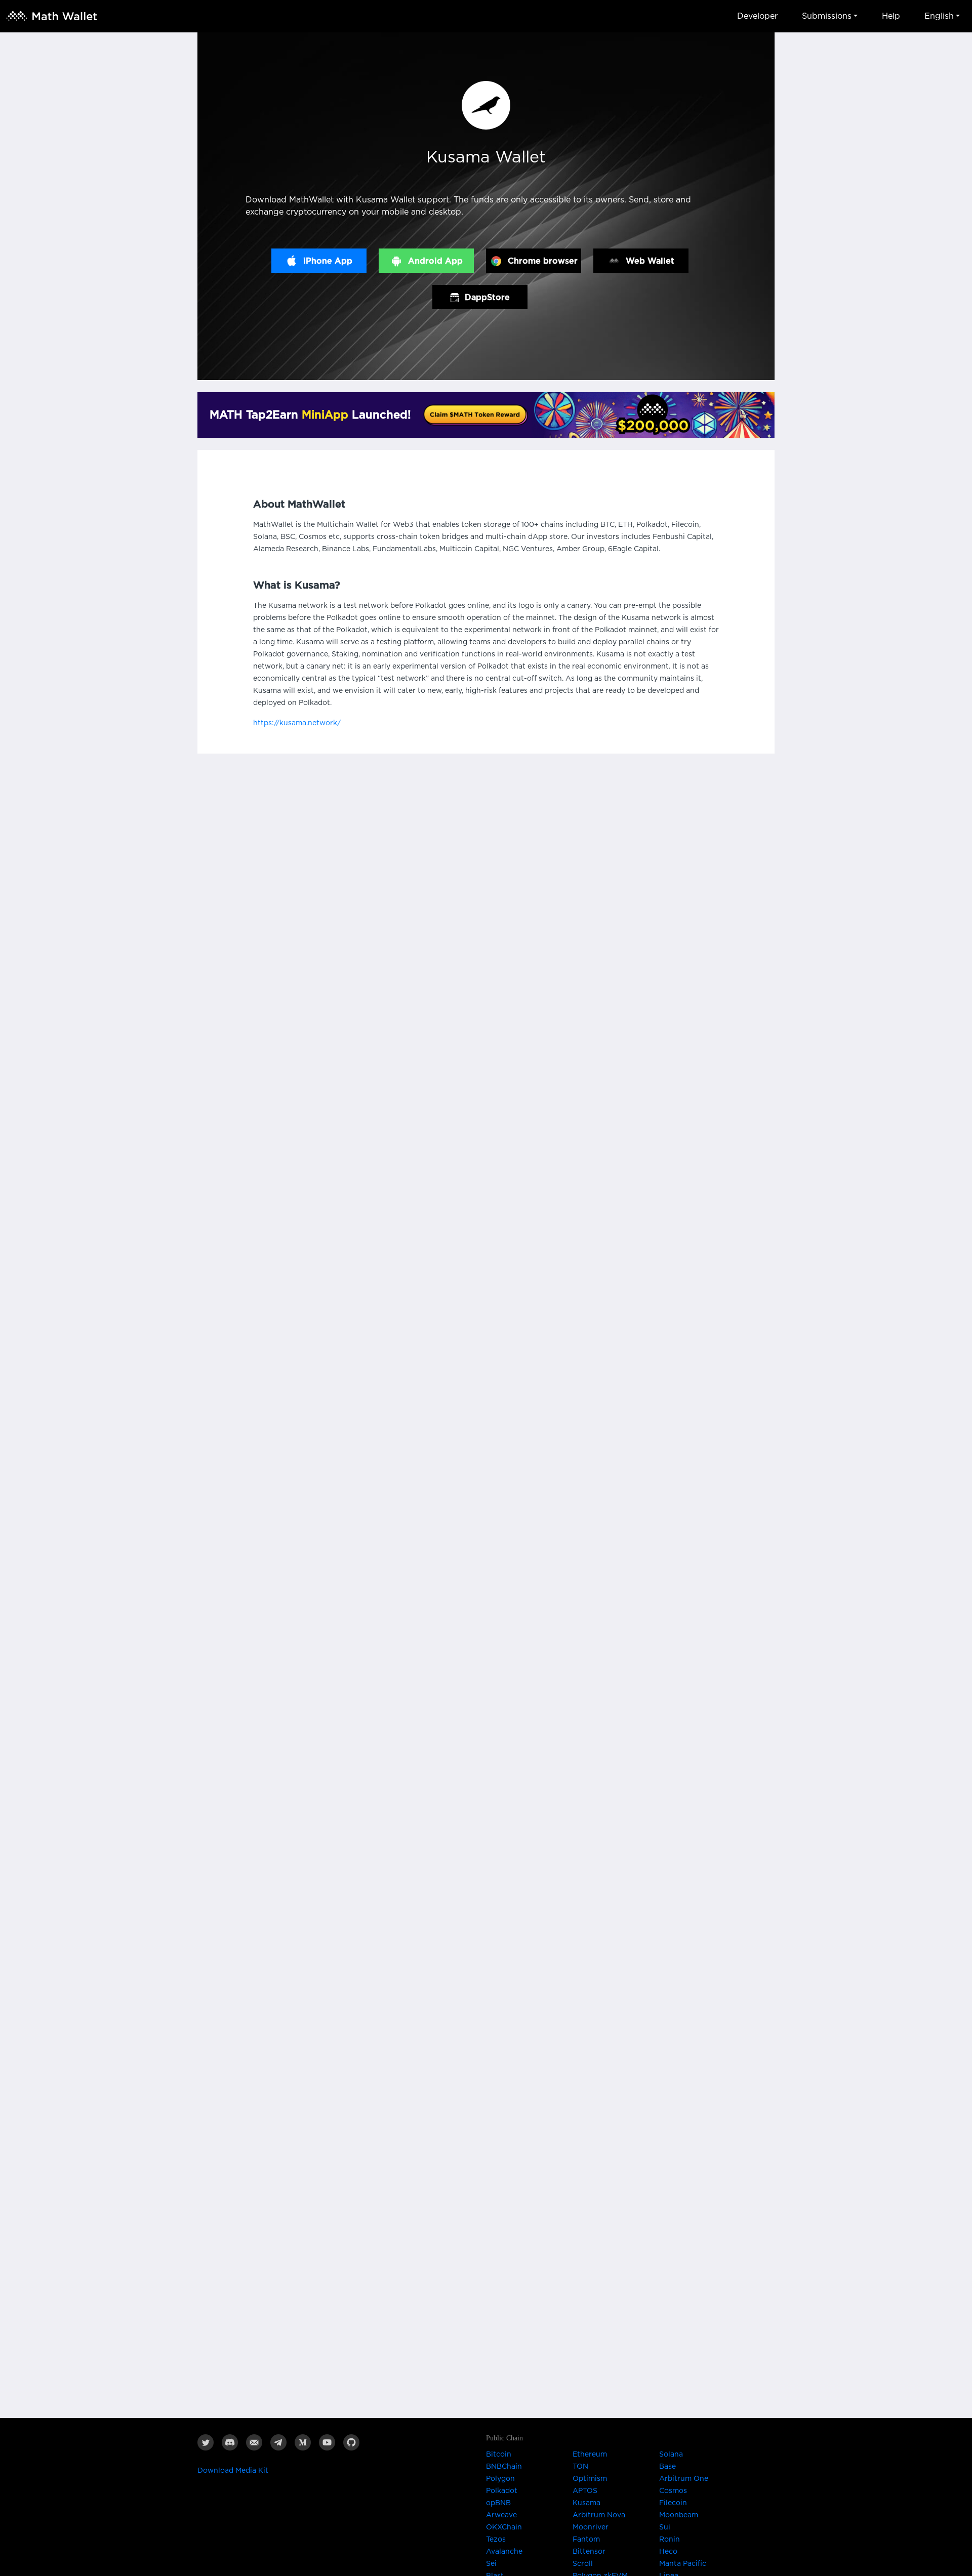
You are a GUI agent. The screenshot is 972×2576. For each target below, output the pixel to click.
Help (891, 16)
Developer (757, 16)
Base (667, 2467)
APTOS (585, 2491)
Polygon (500, 2479)
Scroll (583, 2564)
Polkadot (502, 2491)
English (939, 16)
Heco (668, 2552)
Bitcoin (499, 2455)
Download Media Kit (233, 2471)
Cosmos (673, 2491)
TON (580, 2467)
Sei (491, 2564)
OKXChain (504, 2527)
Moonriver (591, 2527)
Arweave (501, 2515)
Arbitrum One (684, 2479)
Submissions (827, 16)
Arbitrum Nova (599, 2515)
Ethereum (590, 2455)
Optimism (590, 2479)
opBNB (498, 2503)
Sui (665, 2527)
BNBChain (504, 2467)
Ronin (670, 2540)
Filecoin (673, 2503)
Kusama (586, 2503)
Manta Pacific (683, 2564)
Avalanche (504, 2552)
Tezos (496, 2540)
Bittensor (589, 2552)
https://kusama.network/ (297, 723)
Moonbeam (679, 2515)
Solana (671, 2455)
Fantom (586, 2540)
